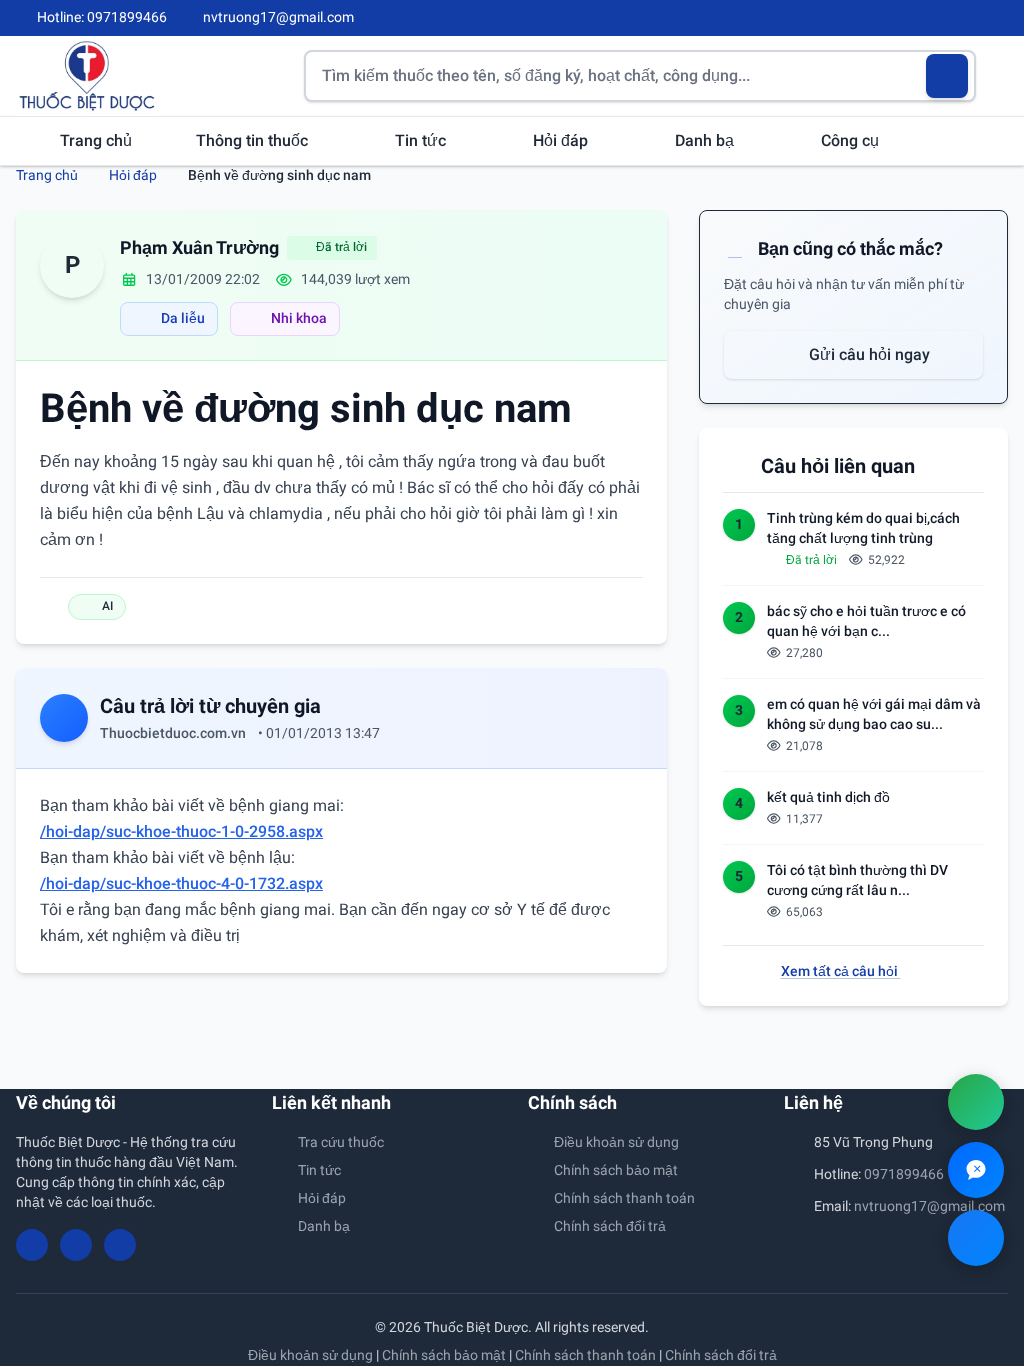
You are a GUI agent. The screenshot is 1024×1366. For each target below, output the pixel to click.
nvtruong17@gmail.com (929, 1206)
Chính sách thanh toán (624, 1198)
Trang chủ (96, 140)
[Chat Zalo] (976, 1170)
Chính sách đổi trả (610, 1226)
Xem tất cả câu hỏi (841, 971)
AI (107, 606)
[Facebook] (933, 18)
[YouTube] (966, 18)
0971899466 (904, 1174)
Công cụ (852, 140)
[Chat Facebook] (976, 1238)
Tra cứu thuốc (341, 1142)
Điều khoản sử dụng (616, 1142)
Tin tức (422, 140)
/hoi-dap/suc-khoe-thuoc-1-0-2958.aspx (181, 831)
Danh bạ (706, 140)
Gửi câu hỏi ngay (867, 354)
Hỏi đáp (562, 140)
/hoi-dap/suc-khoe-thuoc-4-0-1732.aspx (181, 883)
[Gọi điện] (976, 1102)
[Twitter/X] (1000, 18)
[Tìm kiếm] (947, 76)
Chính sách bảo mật (616, 1170)
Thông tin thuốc (254, 140)
